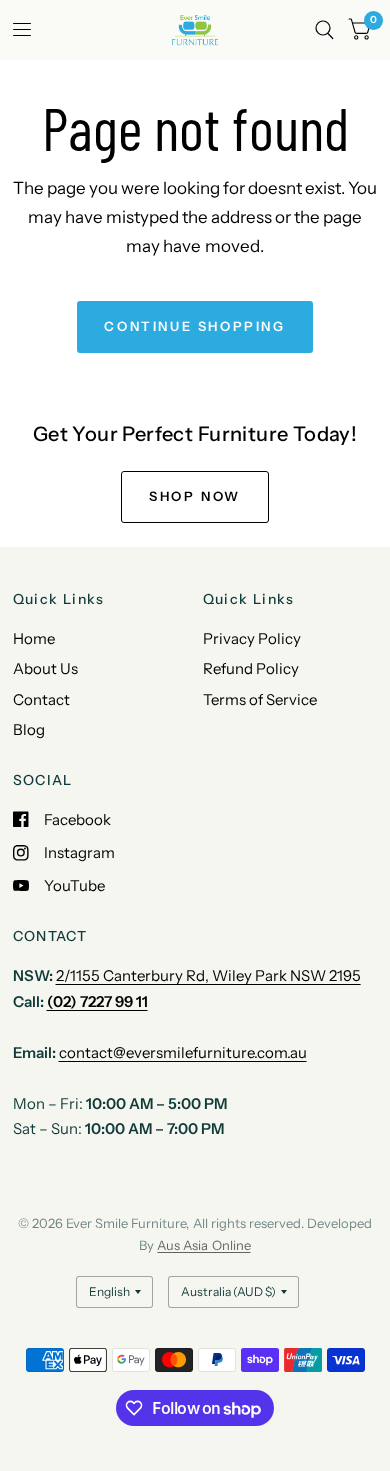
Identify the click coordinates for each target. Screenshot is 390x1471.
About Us (45, 668)
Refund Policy (251, 668)
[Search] (324, 30)
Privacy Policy (252, 638)
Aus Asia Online (203, 1245)
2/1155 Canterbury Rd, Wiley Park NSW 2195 (208, 975)
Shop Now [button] (195, 496)
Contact (41, 699)
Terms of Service (260, 699)
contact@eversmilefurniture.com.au (183, 1052)
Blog (29, 729)
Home (34, 638)
